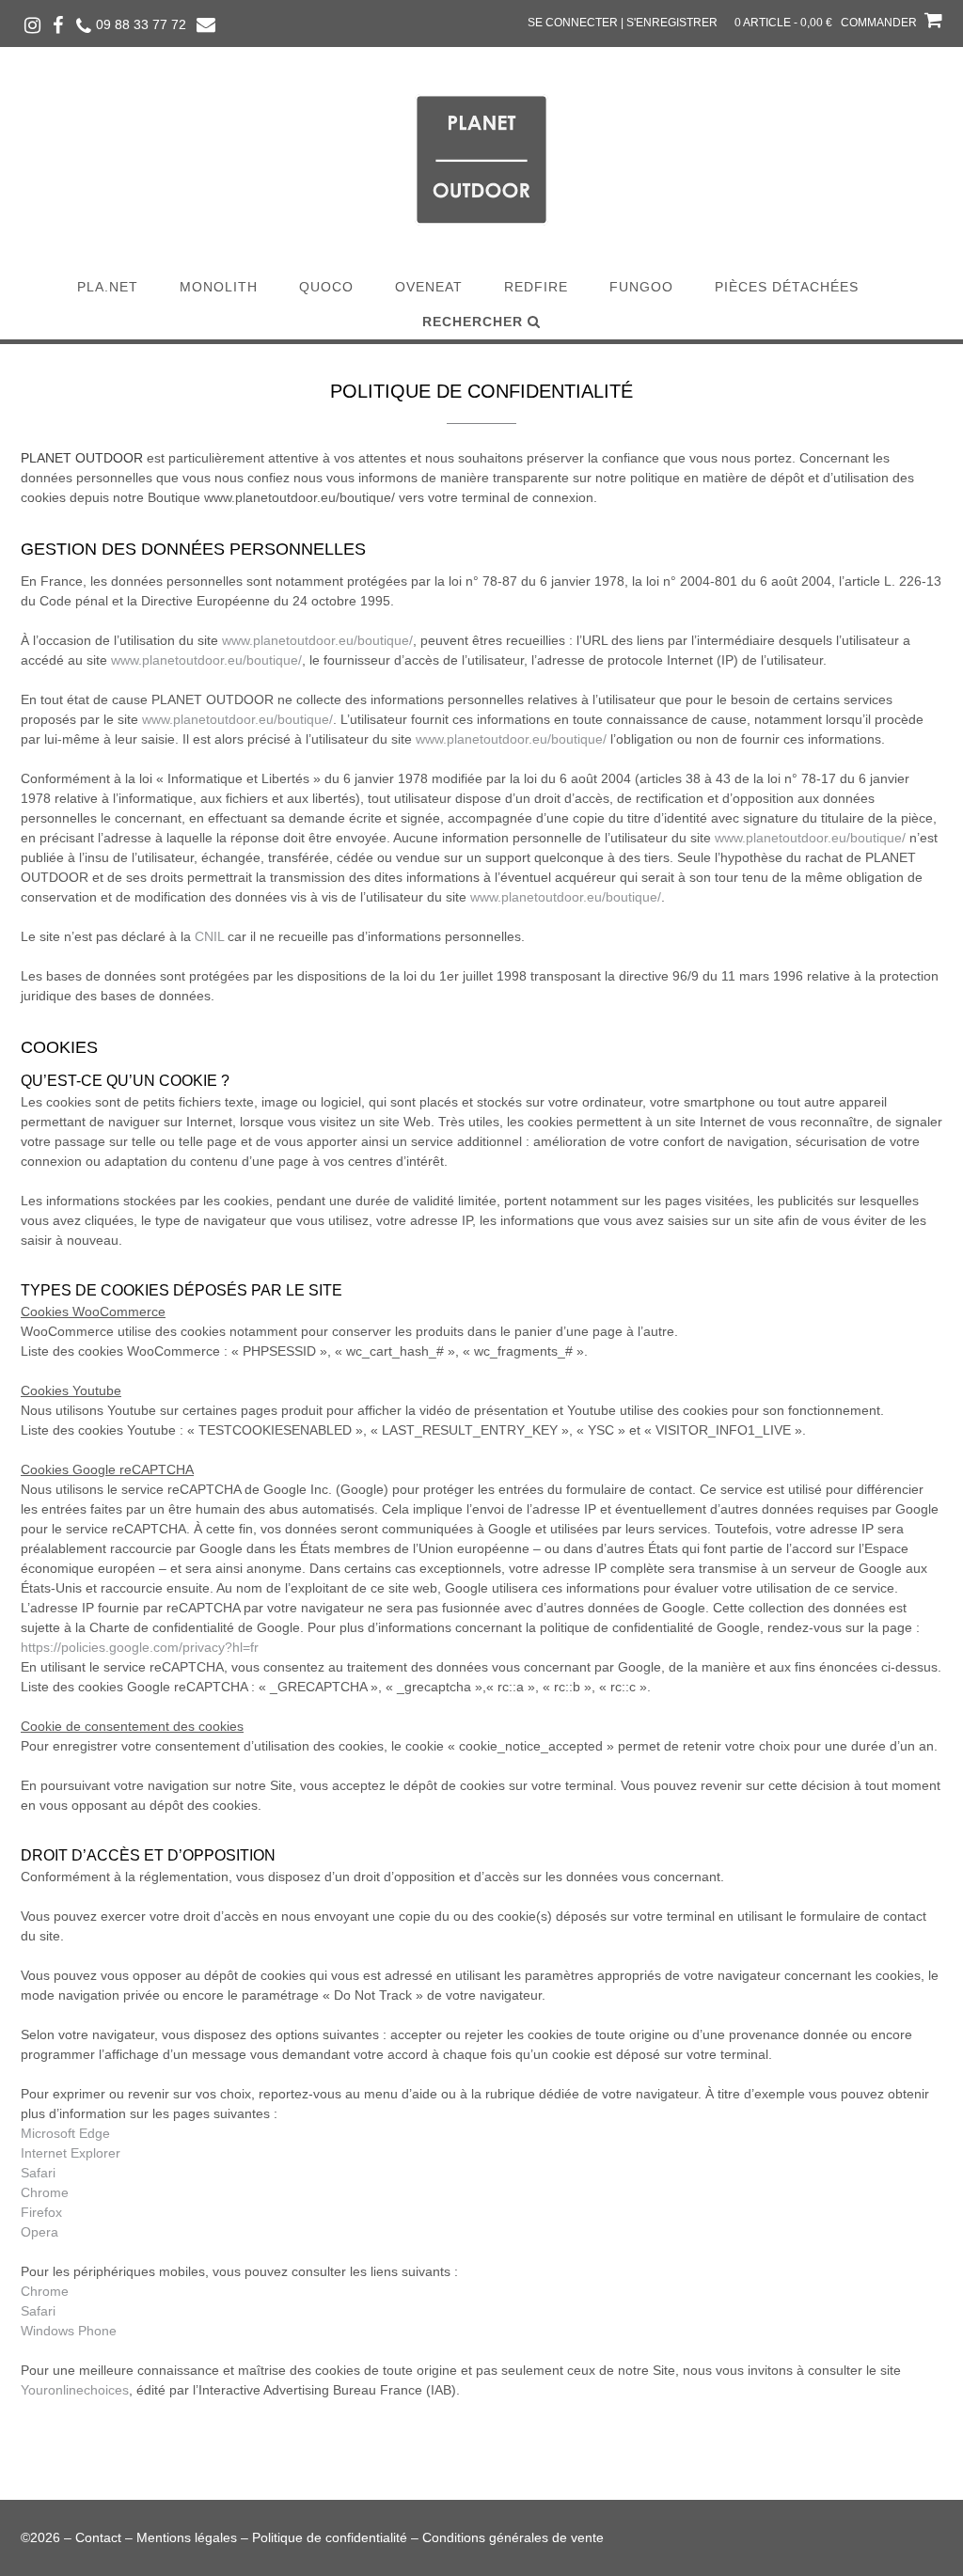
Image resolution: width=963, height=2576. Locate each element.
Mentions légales (187, 2537)
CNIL (209, 936)
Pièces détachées (787, 287)
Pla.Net (108, 287)
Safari (38, 2173)
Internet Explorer (71, 2153)
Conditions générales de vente (513, 2537)
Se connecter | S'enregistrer (623, 23)
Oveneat (429, 287)
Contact (98, 2537)
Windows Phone (69, 2331)
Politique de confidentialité (330, 2537)
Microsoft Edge (65, 2133)
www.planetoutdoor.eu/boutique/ (317, 640)
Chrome (45, 2192)
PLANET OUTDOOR (82, 458)
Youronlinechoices (75, 2390)
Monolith (219, 287)
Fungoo (641, 287)
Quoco (326, 287)
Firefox (41, 2212)
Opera (39, 2232)
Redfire (536, 287)
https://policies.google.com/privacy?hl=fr (140, 1647)
